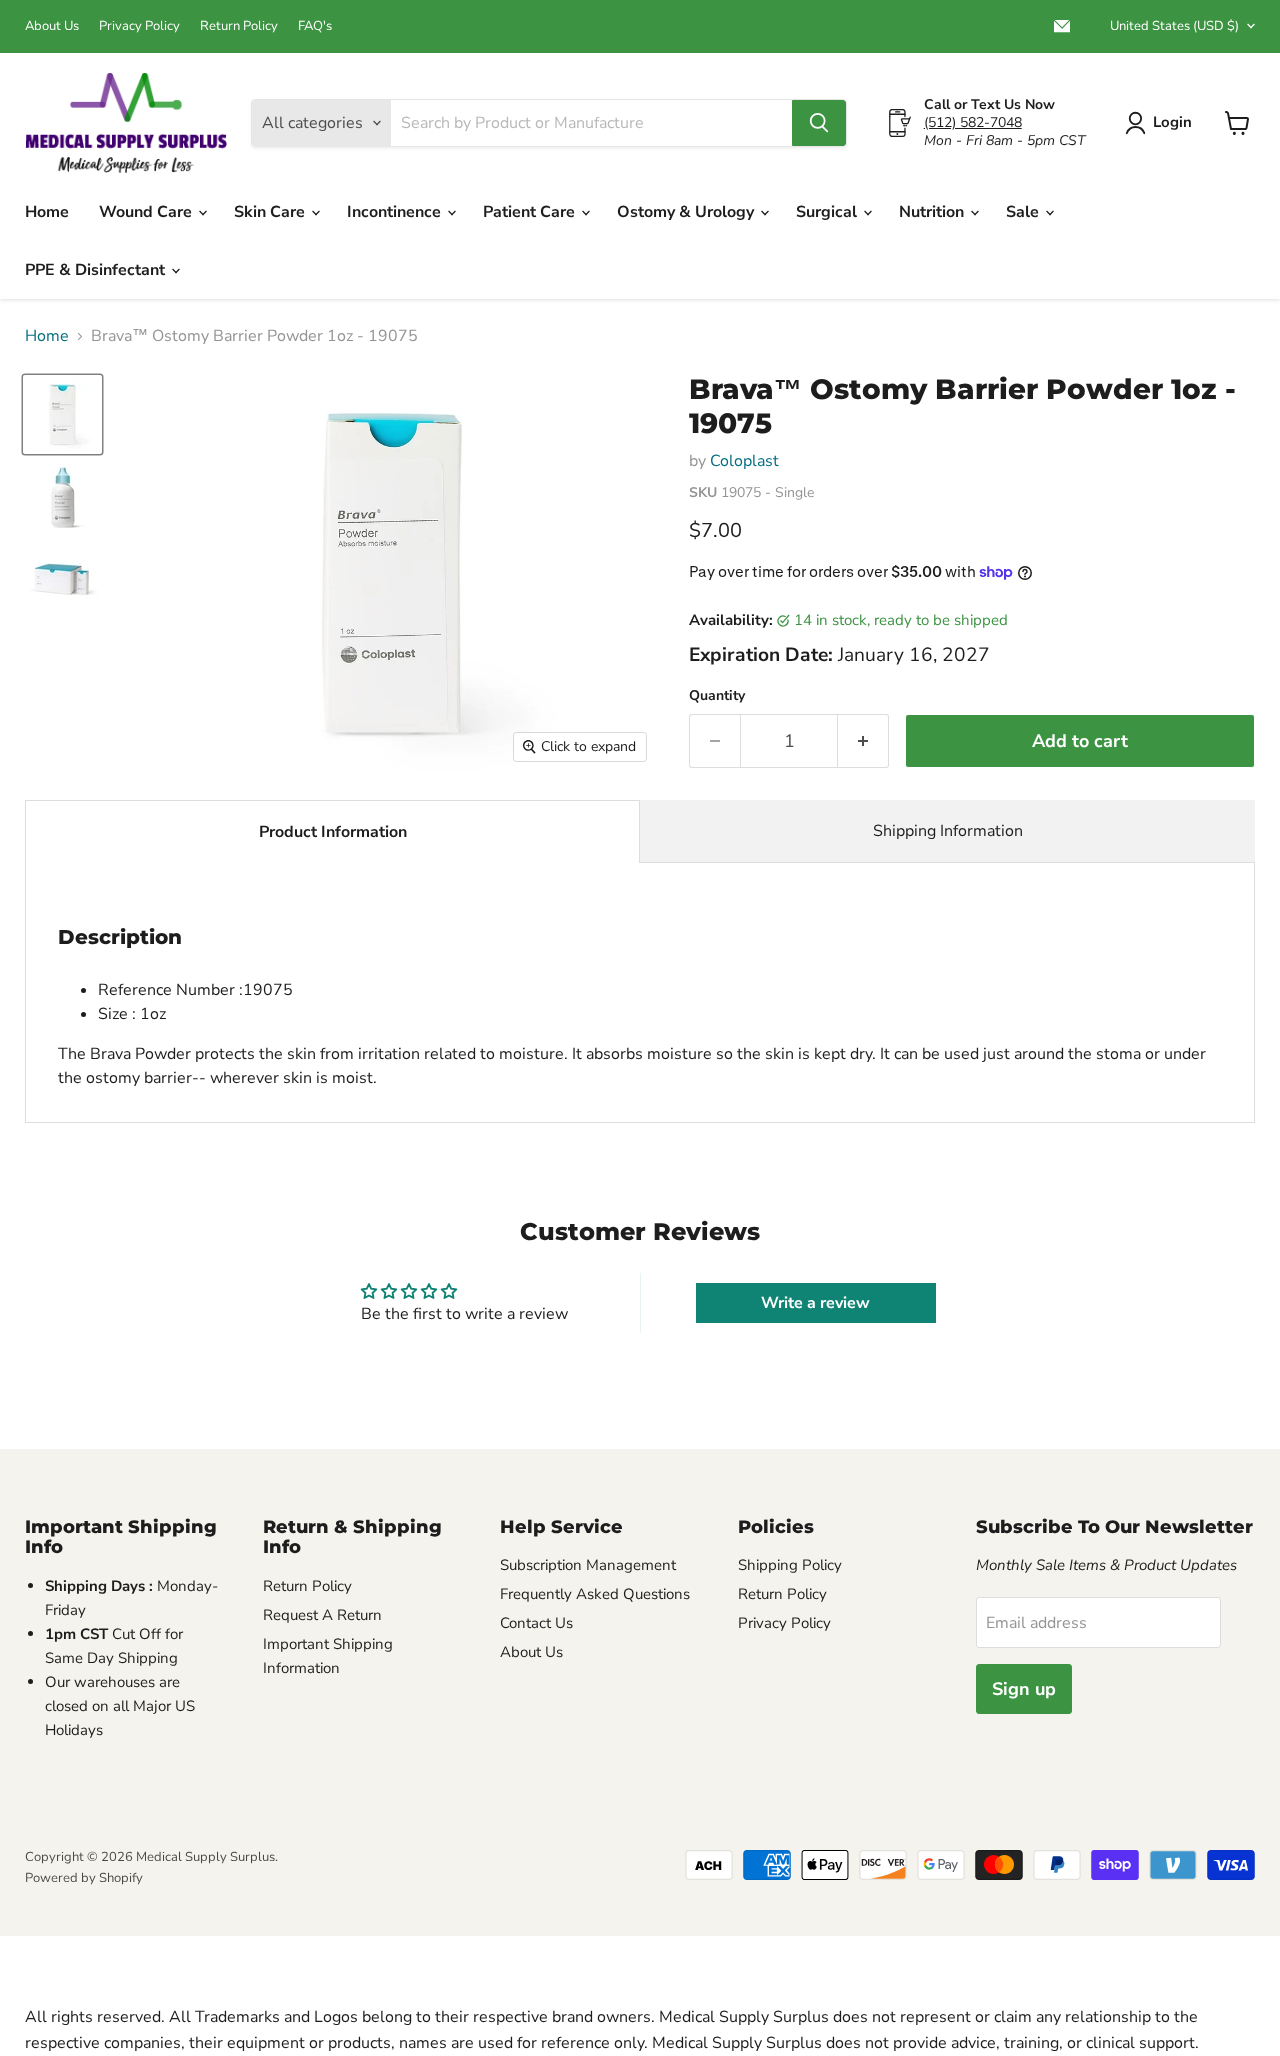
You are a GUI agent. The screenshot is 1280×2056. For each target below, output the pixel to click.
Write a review (815, 1303)
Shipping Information (948, 831)
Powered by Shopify (84, 1878)
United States (1174, 26)
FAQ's (315, 26)
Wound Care (147, 212)
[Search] (819, 123)
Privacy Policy (139, 26)
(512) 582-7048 (973, 122)
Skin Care (271, 212)
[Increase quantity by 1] (863, 741)
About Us (52, 26)
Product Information (333, 832)
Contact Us (536, 1623)
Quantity (717, 696)
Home (47, 212)
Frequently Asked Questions (595, 1594)
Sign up (1024, 1689)
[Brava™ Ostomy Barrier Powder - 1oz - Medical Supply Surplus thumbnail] (62, 414)
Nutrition (933, 212)
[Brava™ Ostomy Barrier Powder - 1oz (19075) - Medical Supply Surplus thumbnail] (62, 580)
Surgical (828, 212)
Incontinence (396, 212)
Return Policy (239, 26)
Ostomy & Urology (687, 212)
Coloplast (744, 461)
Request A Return (322, 1615)
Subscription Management (588, 1565)
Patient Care (531, 212)
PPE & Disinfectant (97, 270)
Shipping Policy (790, 1565)
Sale (1024, 212)
